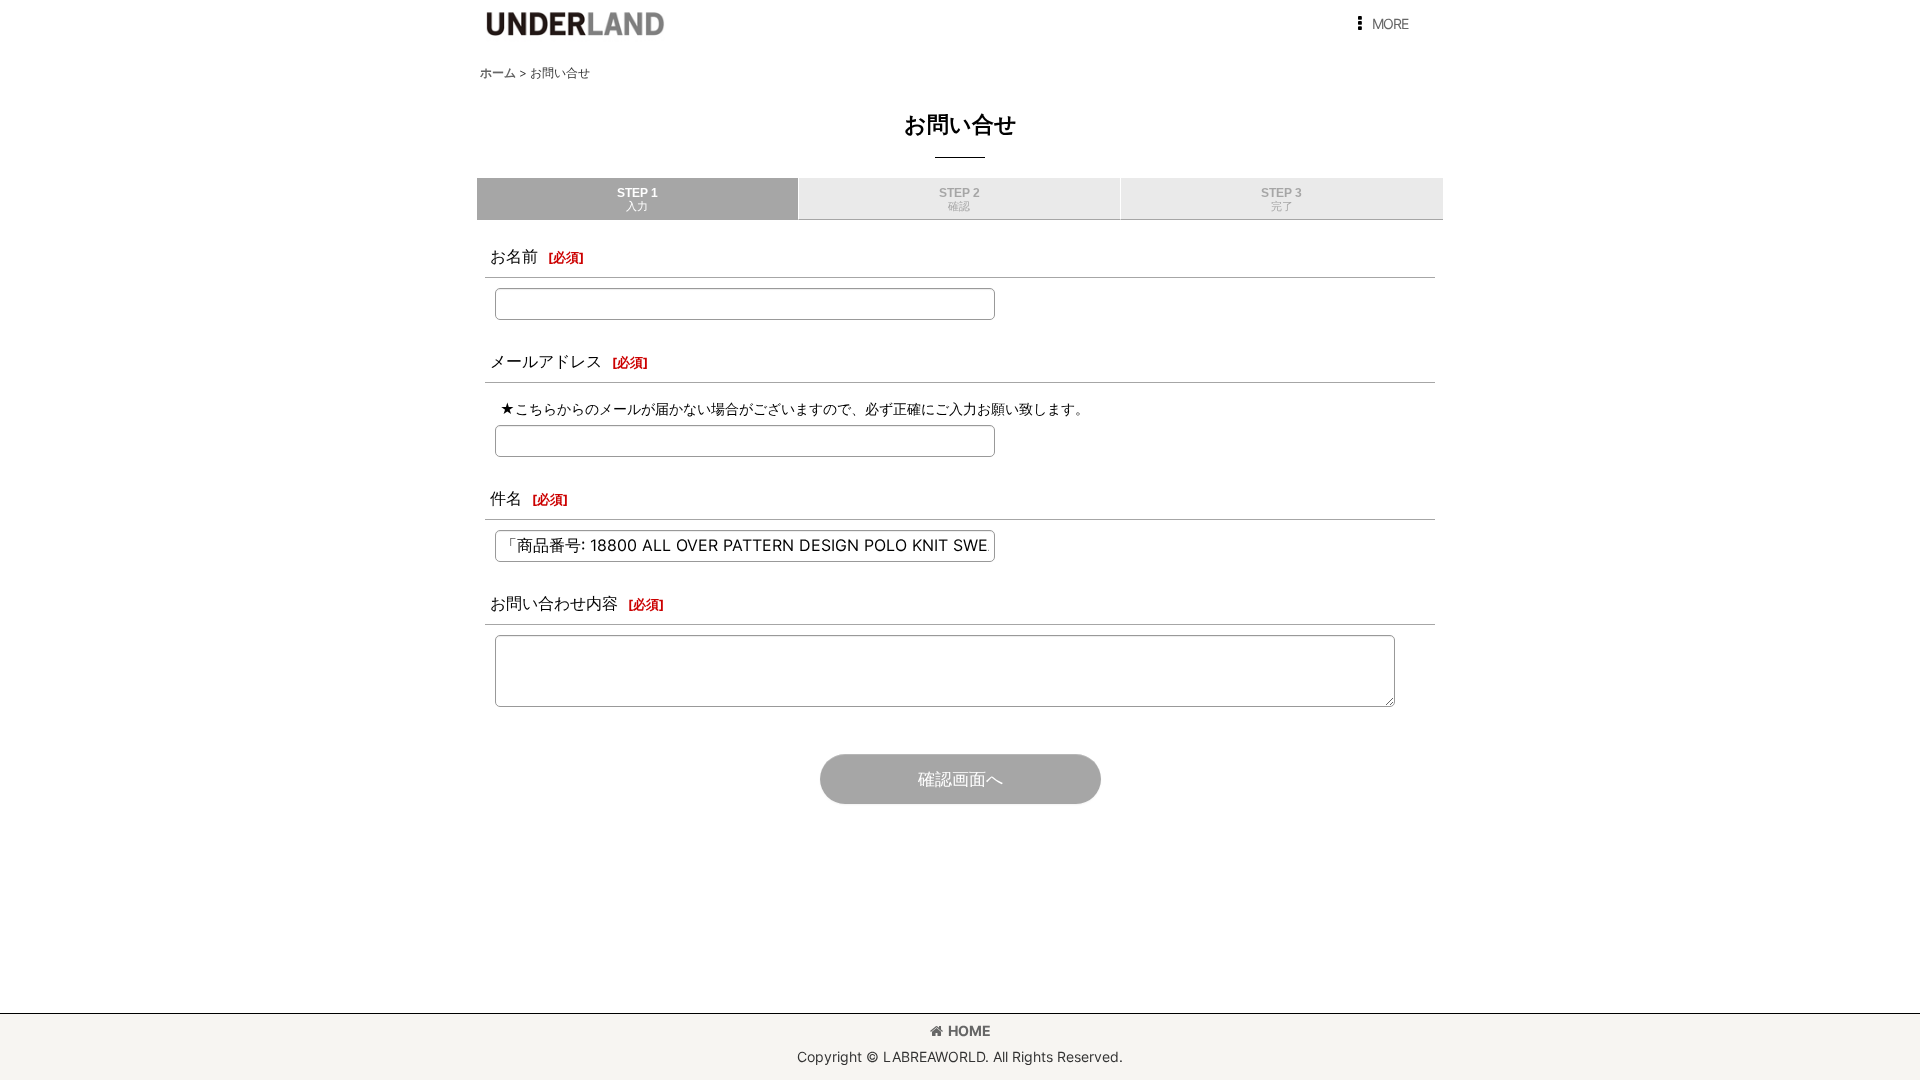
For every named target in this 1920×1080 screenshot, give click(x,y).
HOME (969, 1030)
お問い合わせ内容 (554, 603)
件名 (506, 498)
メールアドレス (546, 361)
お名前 (514, 256)
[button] (1379, 24)
